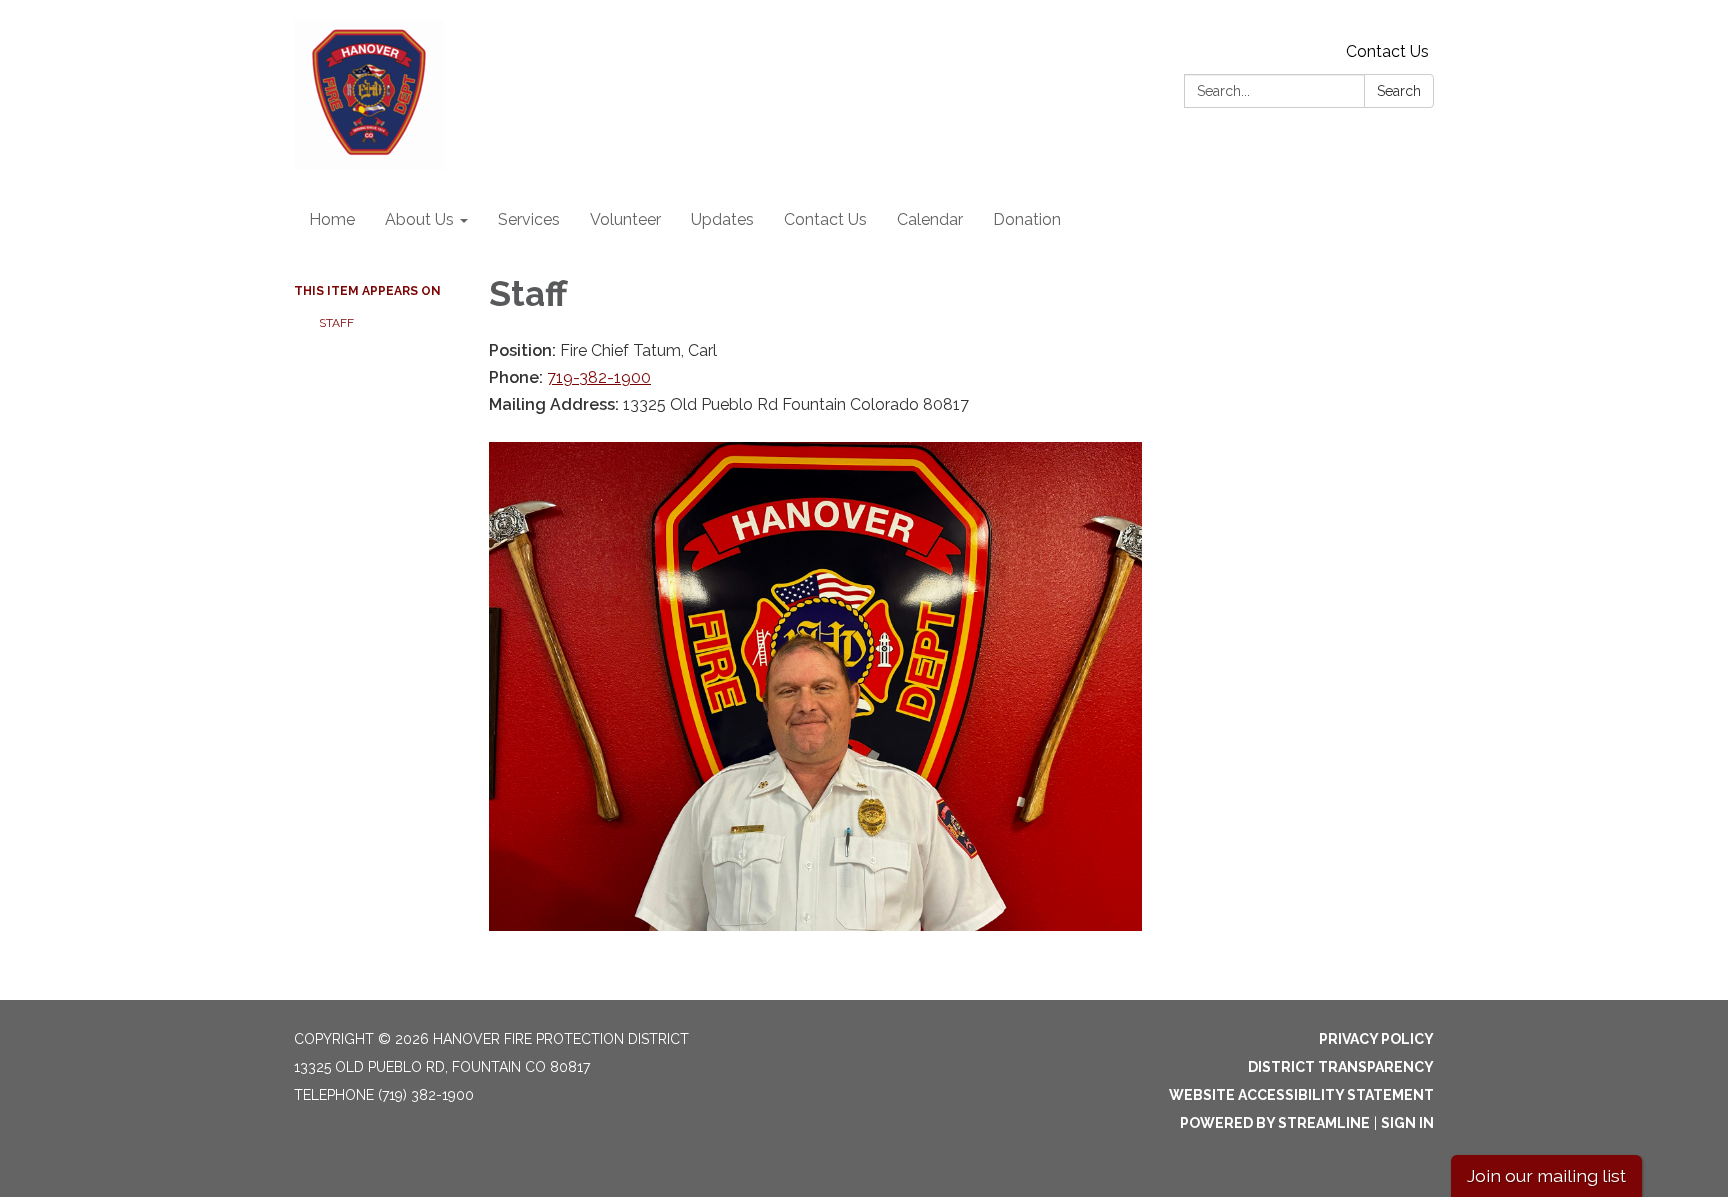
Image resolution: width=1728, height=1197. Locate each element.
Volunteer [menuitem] (625, 219)
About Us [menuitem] (419, 219)
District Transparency (1341, 1067)
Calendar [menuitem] (930, 219)
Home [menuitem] (332, 219)
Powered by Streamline (1275, 1123)
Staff (338, 323)
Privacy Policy (1376, 1039)
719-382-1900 (599, 377)
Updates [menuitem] (722, 219)
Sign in (1407, 1123)
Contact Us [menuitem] (825, 219)
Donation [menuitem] (1027, 219)
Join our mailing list (1546, 1175)
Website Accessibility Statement (1301, 1095)
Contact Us (1387, 51)
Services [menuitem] (529, 219)
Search (1399, 91)
